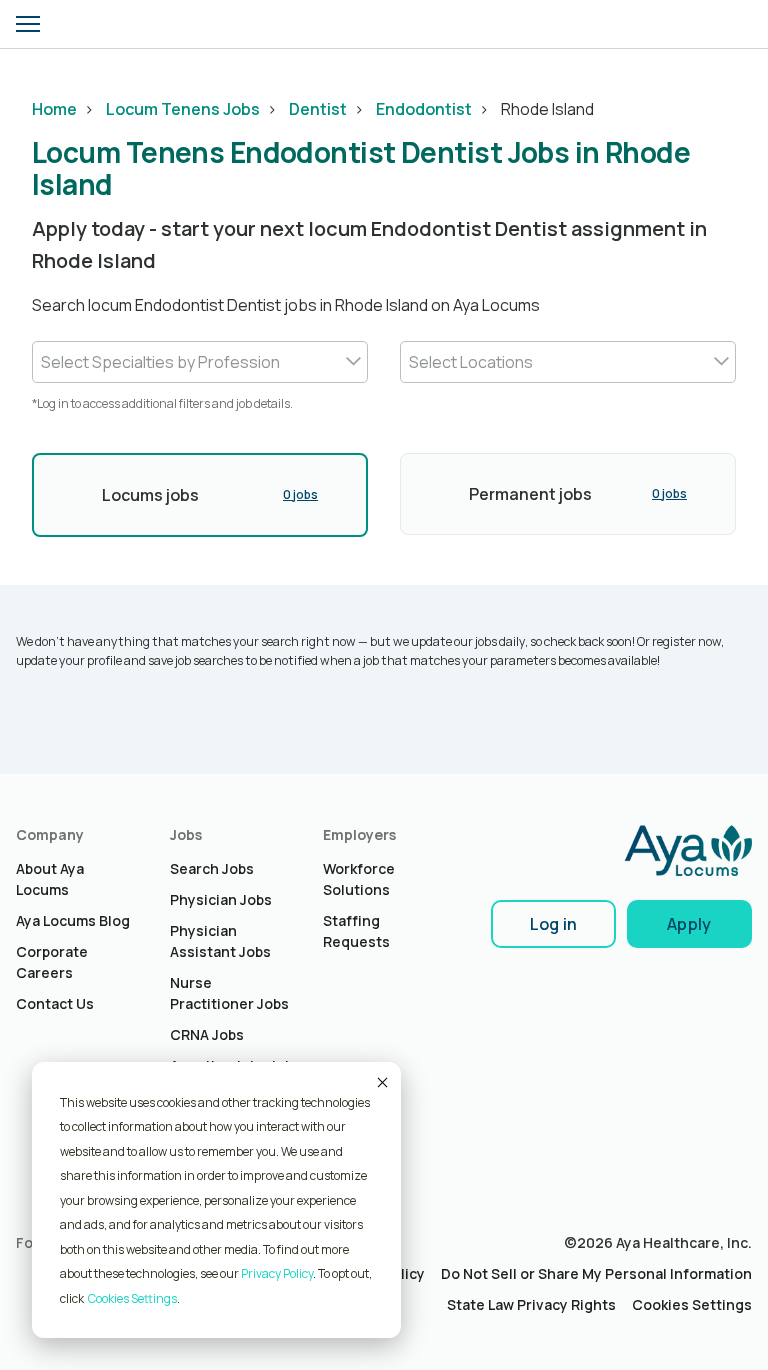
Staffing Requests (356, 931)
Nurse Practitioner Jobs (229, 993)
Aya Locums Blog (73, 920)
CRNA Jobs (207, 1034)
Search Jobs (212, 868)
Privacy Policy (277, 1273)
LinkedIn (31, 1281)
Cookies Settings (692, 1304)
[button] (28, 24)
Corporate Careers (52, 962)
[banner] (87, 24)
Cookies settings (132, 1298)
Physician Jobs (221, 899)
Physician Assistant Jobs (220, 941)
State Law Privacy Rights (531, 1304)
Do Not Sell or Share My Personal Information (596, 1273)
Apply (689, 924)
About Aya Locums (50, 879)
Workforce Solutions (359, 879)
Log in (554, 924)
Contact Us (55, 1003)
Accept (381, 1082)
